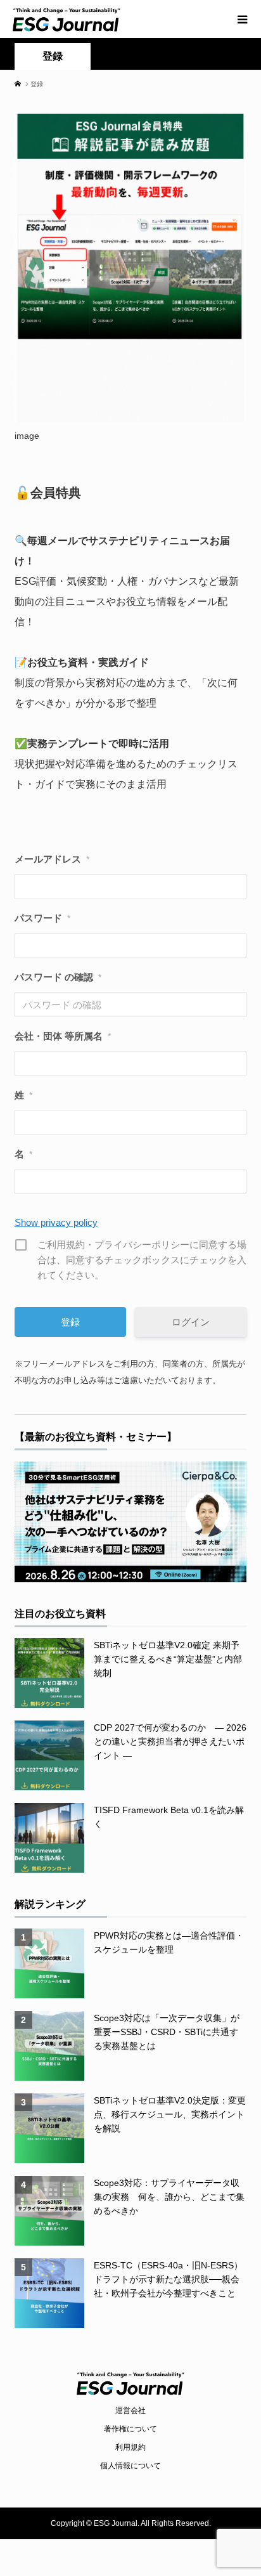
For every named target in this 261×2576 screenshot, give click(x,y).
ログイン (191, 1322)
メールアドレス (52, 859)
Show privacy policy (56, 1222)
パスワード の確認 (58, 977)
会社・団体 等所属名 (63, 1036)
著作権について (130, 2429)
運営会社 (130, 2410)
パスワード (42, 918)
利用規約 (130, 2447)
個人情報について (130, 2466)
